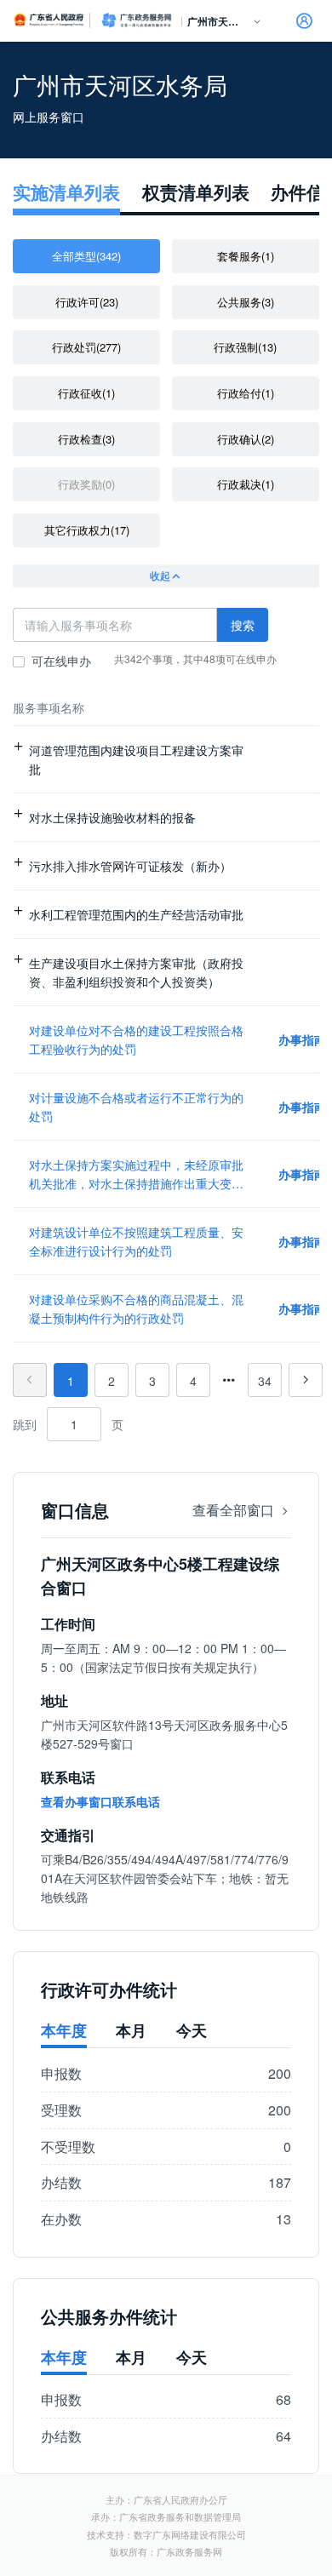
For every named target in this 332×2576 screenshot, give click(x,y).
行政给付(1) (246, 393)
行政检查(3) (86, 439)
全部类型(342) (86, 256)
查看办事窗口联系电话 (100, 1801)
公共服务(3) (246, 302)
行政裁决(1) (246, 484)
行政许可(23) (87, 302)
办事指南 (302, 1039)
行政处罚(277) (86, 347)
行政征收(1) (86, 393)
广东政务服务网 (136, 20)
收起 (160, 575)
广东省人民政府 (49, 20)
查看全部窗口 (235, 1510)
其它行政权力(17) (87, 530)
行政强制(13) (245, 347)
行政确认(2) (246, 439)
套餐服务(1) (246, 256)
